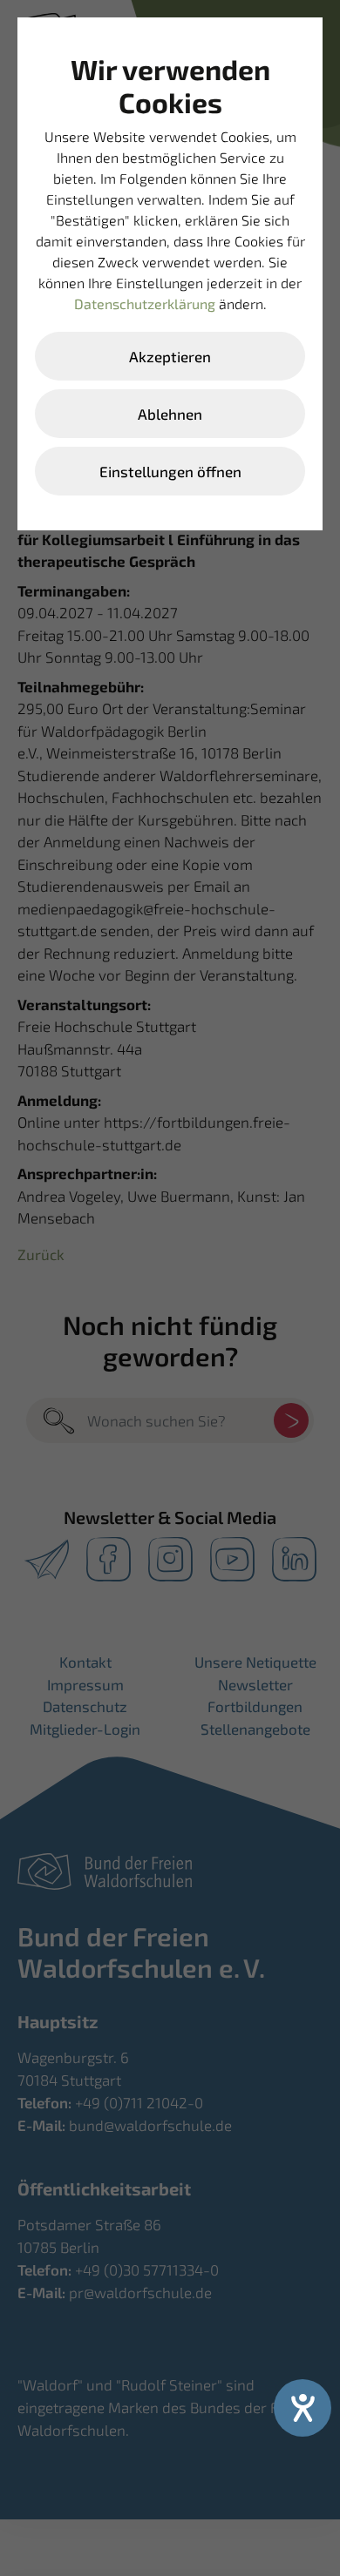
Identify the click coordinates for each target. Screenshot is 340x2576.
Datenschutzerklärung (145, 303)
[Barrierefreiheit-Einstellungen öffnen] (303, 2408)
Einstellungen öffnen (170, 471)
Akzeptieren (170, 356)
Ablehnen (170, 414)
